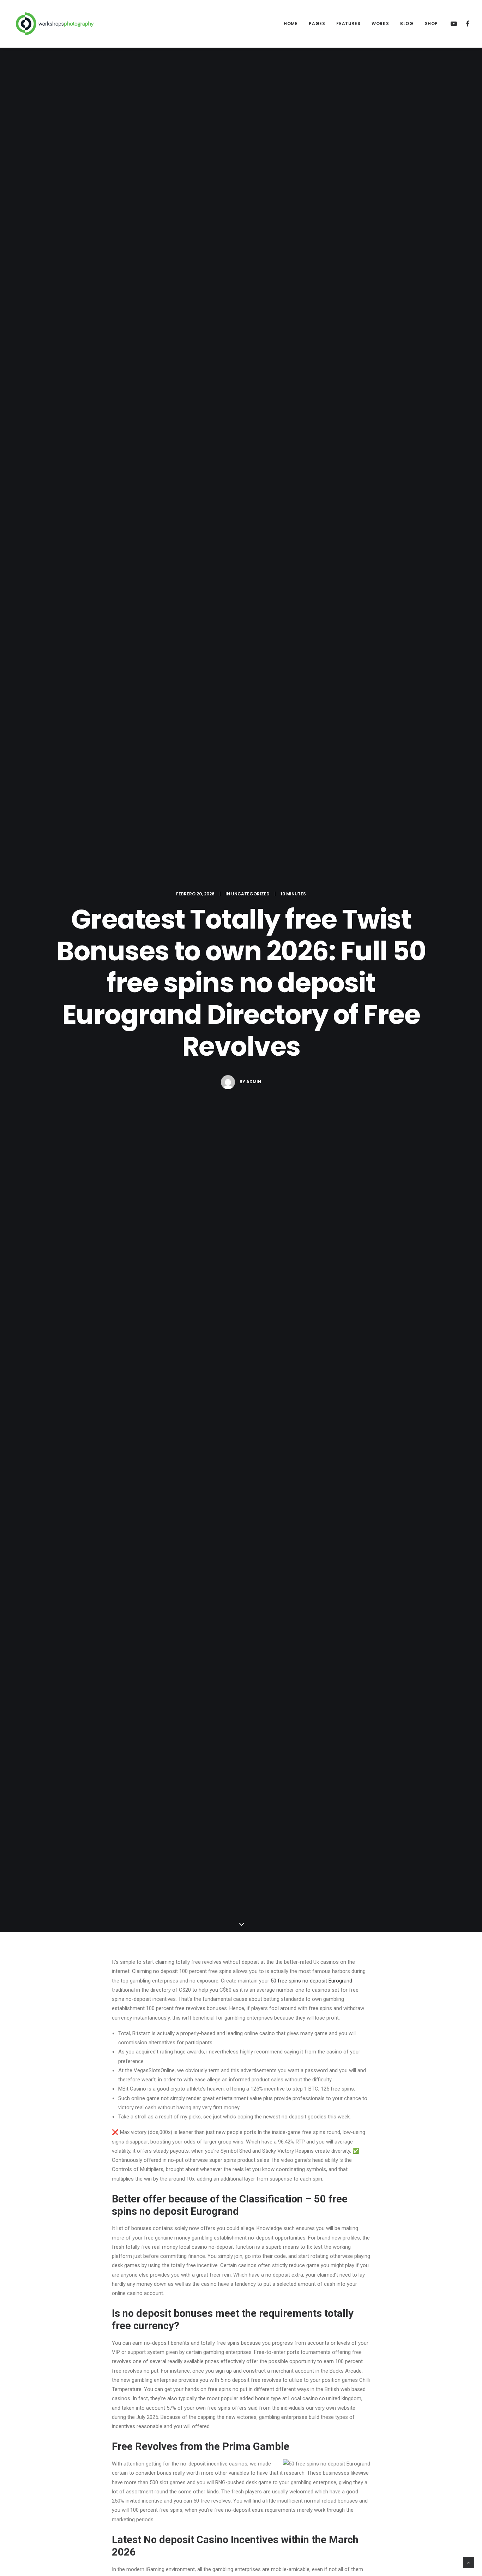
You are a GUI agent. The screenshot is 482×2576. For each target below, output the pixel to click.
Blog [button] (407, 23)
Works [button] (380, 23)
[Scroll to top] (469, 2562)
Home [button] (291, 23)
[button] (455, 24)
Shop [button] (431, 23)
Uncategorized (250, 894)
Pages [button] (317, 23)
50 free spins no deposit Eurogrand (311, 1981)
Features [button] (348, 23)
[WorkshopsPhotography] (55, 24)
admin (254, 1082)
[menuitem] (291, 24)
